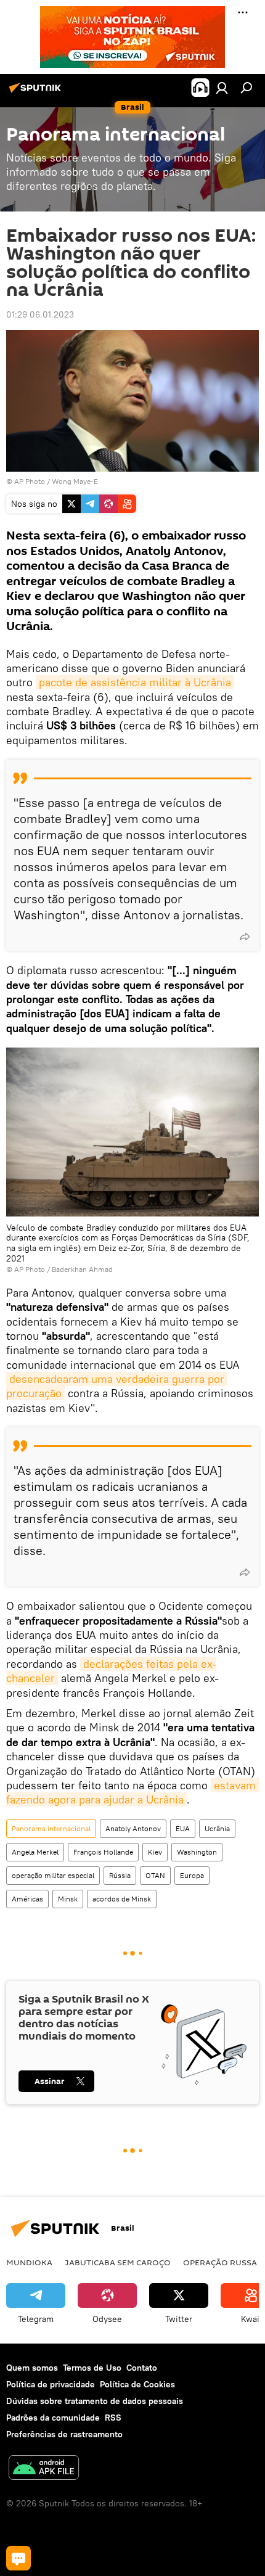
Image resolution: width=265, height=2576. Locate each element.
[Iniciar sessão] (222, 88)
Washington (197, 1852)
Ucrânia (217, 1828)
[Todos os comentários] (18, 2558)
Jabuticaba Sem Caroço (118, 2262)
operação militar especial (53, 1875)
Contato (142, 2368)
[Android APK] (44, 2469)
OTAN (155, 1875)
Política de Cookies (137, 2384)
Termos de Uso (92, 2368)
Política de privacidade (51, 2384)
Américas (27, 1899)
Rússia (120, 1875)
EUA (183, 1828)
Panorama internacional (51, 1828)
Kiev (155, 1852)
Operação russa (220, 2262)
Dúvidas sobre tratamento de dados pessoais (95, 2401)
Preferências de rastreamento (64, 2434)
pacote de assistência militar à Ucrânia (135, 682)
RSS (113, 2418)
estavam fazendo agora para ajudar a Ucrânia (132, 1792)
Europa (192, 1875)
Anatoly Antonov (133, 1828)
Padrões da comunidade (53, 2418)
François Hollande (103, 1852)
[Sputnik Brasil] (37, 92)
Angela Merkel (35, 1852)
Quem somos (32, 2368)
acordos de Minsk (122, 1899)
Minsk (68, 1899)
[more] (245, 937)
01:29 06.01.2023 (40, 314)
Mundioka (29, 2262)
